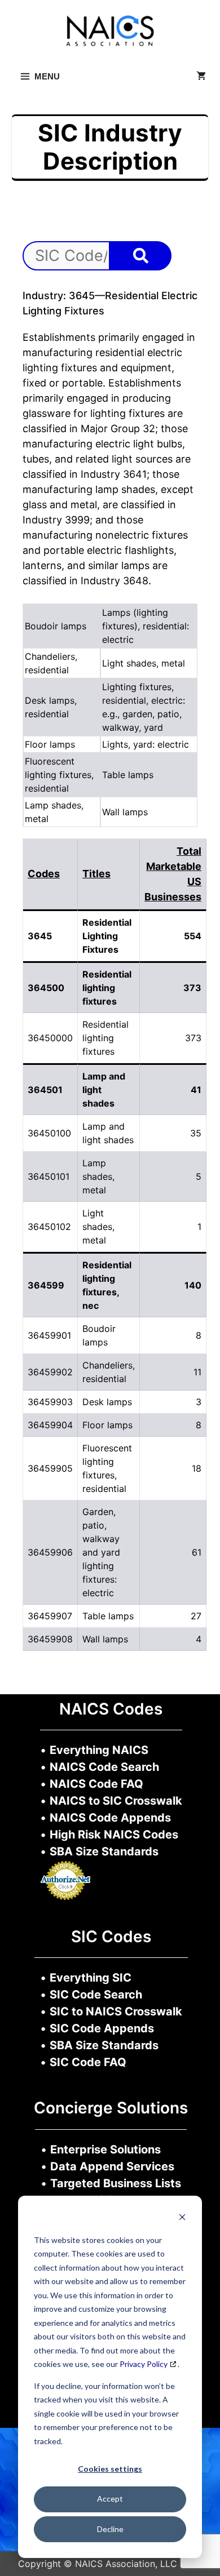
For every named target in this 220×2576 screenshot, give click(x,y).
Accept (110, 2499)
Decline (110, 2529)
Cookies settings (110, 2469)
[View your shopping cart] (201, 77)
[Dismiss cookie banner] (182, 2219)
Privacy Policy (144, 2364)
